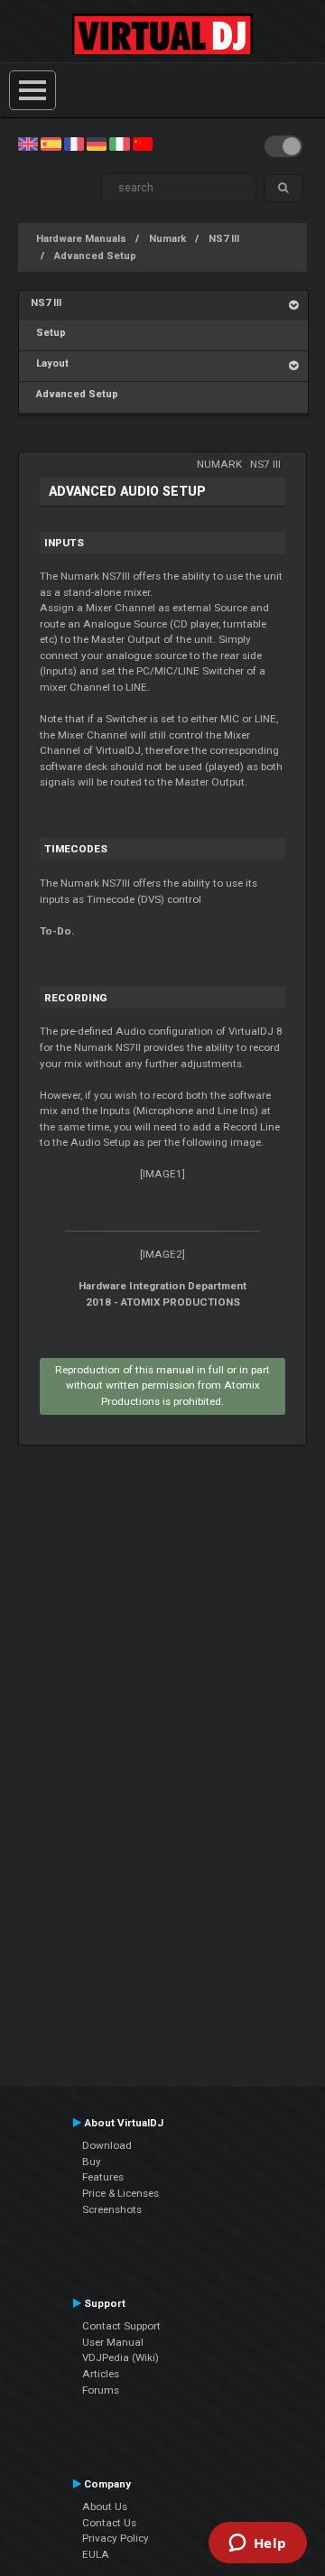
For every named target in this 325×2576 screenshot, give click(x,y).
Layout (50, 363)
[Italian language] (119, 144)
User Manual (113, 2342)
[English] (28, 144)
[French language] (74, 144)
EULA (96, 2554)
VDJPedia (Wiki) (121, 2357)
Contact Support (121, 2326)
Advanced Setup (95, 256)
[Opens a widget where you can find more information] (257, 2544)
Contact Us (109, 2523)
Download (107, 2145)
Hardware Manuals (81, 239)
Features (103, 2177)
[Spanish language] (51, 144)
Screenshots (112, 2209)
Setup (48, 333)
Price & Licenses (121, 2193)
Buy (92, 2162)
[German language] (97, 144)
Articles (101, 2374)
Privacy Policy (116, 2538)
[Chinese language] (143, 144)
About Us (105, 2506)
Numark (167, 239)
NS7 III (224, 239)
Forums (101, 2390)
